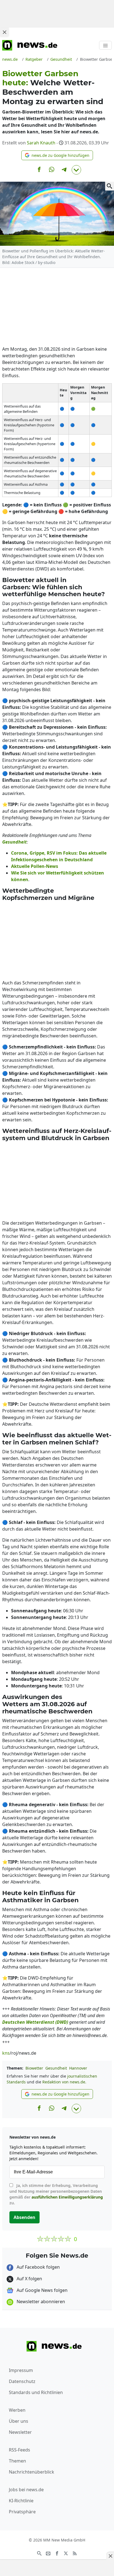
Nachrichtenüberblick (32, 2472)
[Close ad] (4, 32)
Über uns (19, 2421)
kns (6, 2053)
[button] (57, 155)
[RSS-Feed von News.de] (75, 2553)
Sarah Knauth (41, 143)
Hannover (78, 2068)
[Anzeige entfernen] (110, 2556)
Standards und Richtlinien (36, 2392)
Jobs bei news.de (26, 2490)
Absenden (24, 2217)
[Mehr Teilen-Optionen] (76, 170)
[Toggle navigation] (105, 45)
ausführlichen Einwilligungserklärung (67, 2197)
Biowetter (34, 2068)
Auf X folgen (29, 2279)
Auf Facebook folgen (38, 2267)
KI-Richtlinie (21, 2501)
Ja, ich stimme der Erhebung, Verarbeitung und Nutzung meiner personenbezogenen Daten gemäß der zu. (56, 2194)
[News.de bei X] (66, 2553)
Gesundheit (56, 2068)
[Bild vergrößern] (110, 186)
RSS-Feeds (20, 2450)
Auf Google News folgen (42, 2290)
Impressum (21, 2370)
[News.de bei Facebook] (57, 2553)
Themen (17, 2461)
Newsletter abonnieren (40, 2302)
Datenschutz (22, 2381)
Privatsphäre (22, 2512)
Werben (17, 2410)
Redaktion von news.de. (64, 2082)
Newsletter (20, 2432)
